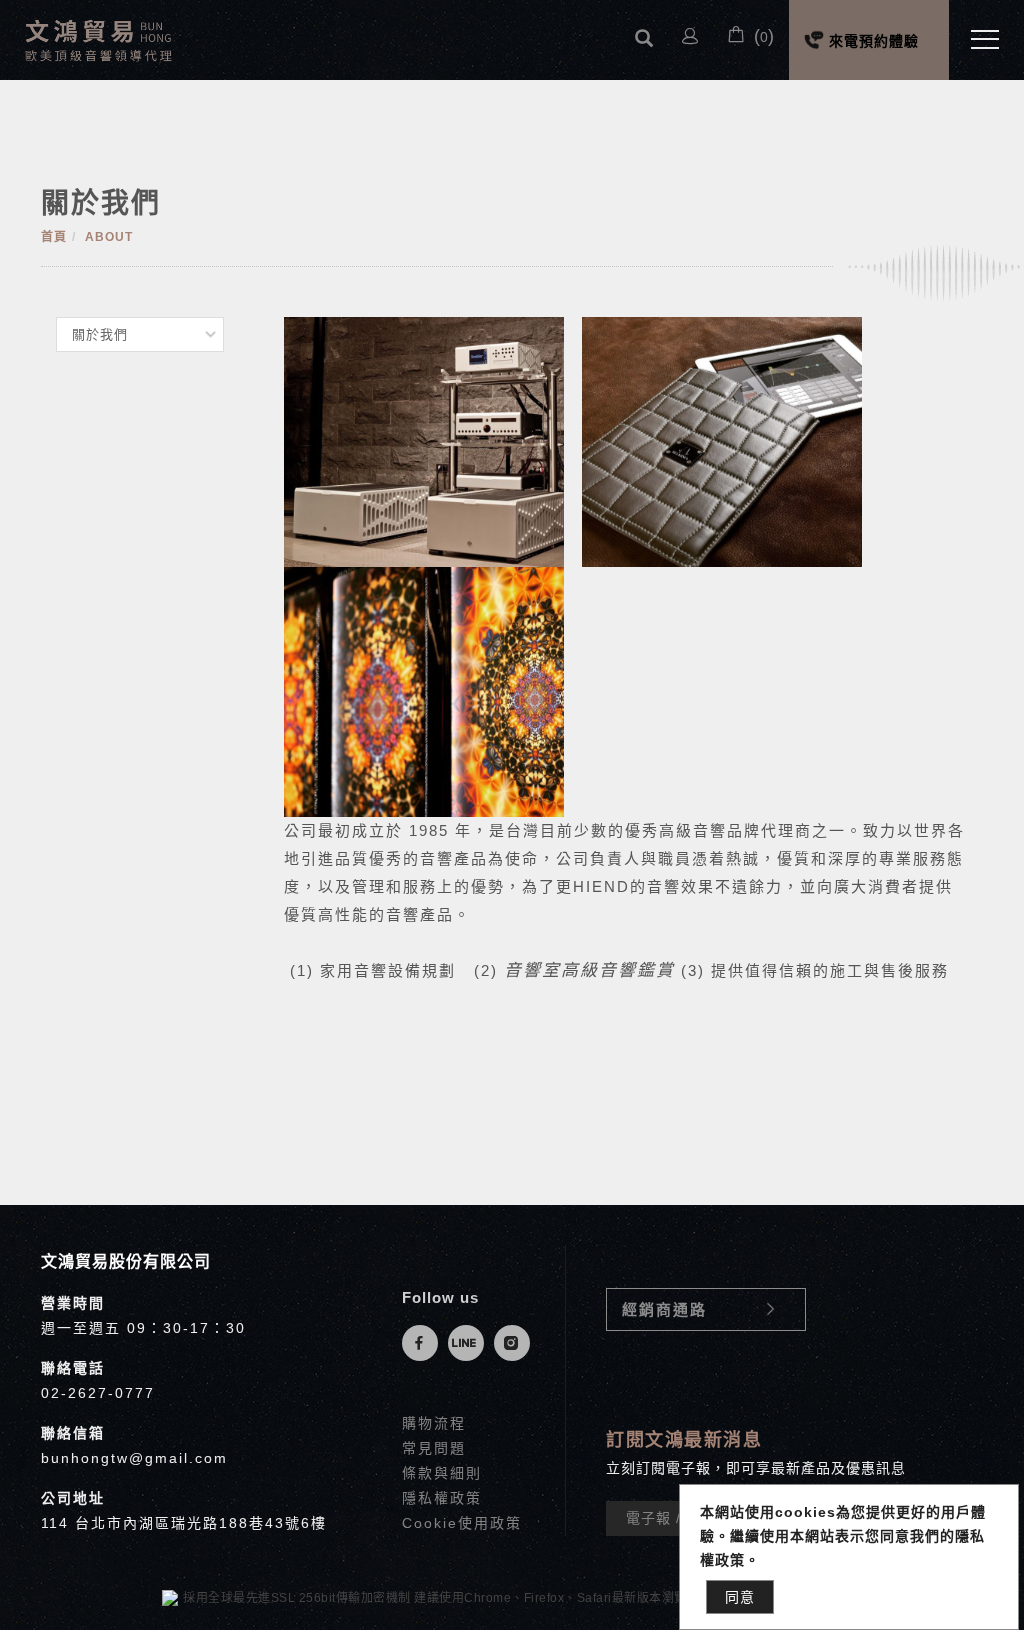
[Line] (471, 1343)
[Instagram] (517, 1343)
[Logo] (100, 38)
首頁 (54, 237)
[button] (644, 39)
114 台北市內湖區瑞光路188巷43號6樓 (184, 1523)
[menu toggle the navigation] (979, 40)
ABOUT (109, 237)
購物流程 (434, 1423)
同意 (740, 1597)
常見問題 (434, 1448)
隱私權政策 (442, 1498)
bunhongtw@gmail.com (134, 1458)
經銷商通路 (664, 1309)
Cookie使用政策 (462, 1523)
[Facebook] (425, 1343)
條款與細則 (442, 1473)
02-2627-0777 (98, 1393)
